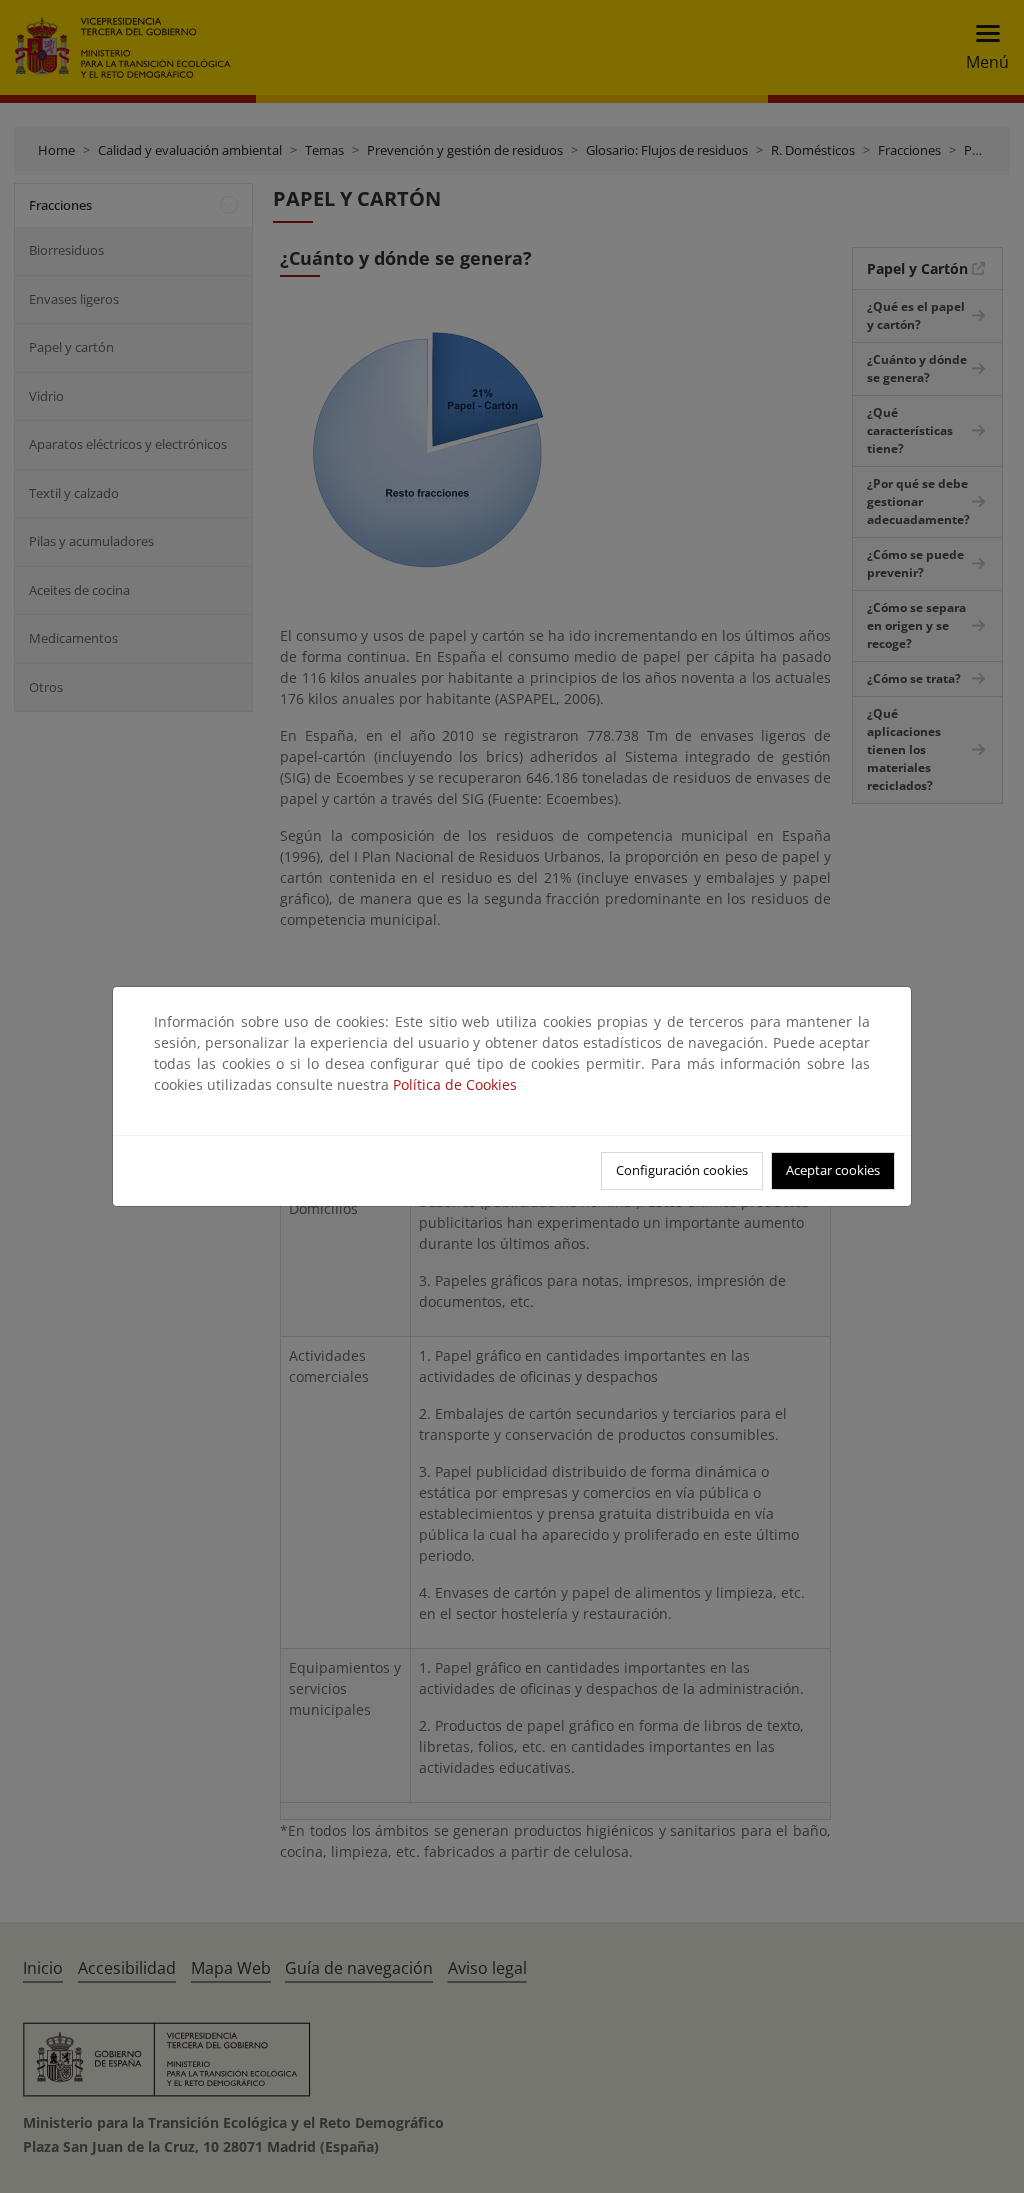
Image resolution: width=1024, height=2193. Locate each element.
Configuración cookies (682, 1170)
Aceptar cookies (833, 1170)
